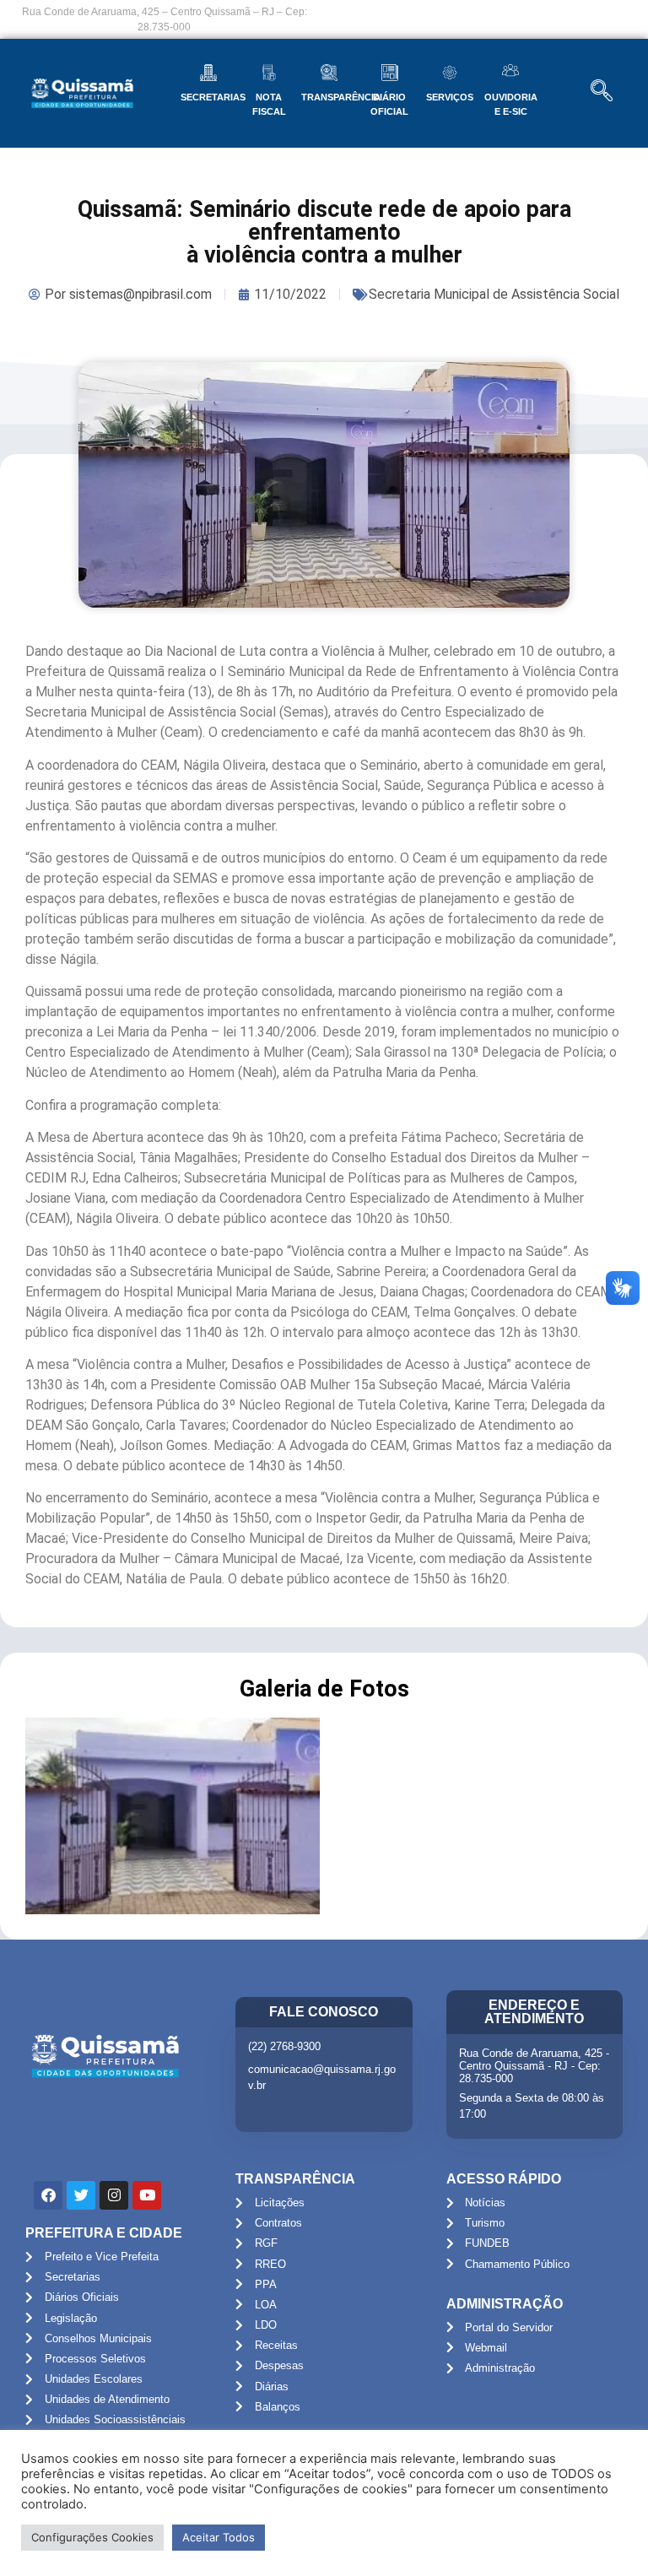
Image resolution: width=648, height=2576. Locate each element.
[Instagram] (114, 2195)
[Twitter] (81, 2195)
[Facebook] (48, 2195)
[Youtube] (147, 2195)
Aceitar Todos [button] (219, 2537)
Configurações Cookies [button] (92, 2537)
